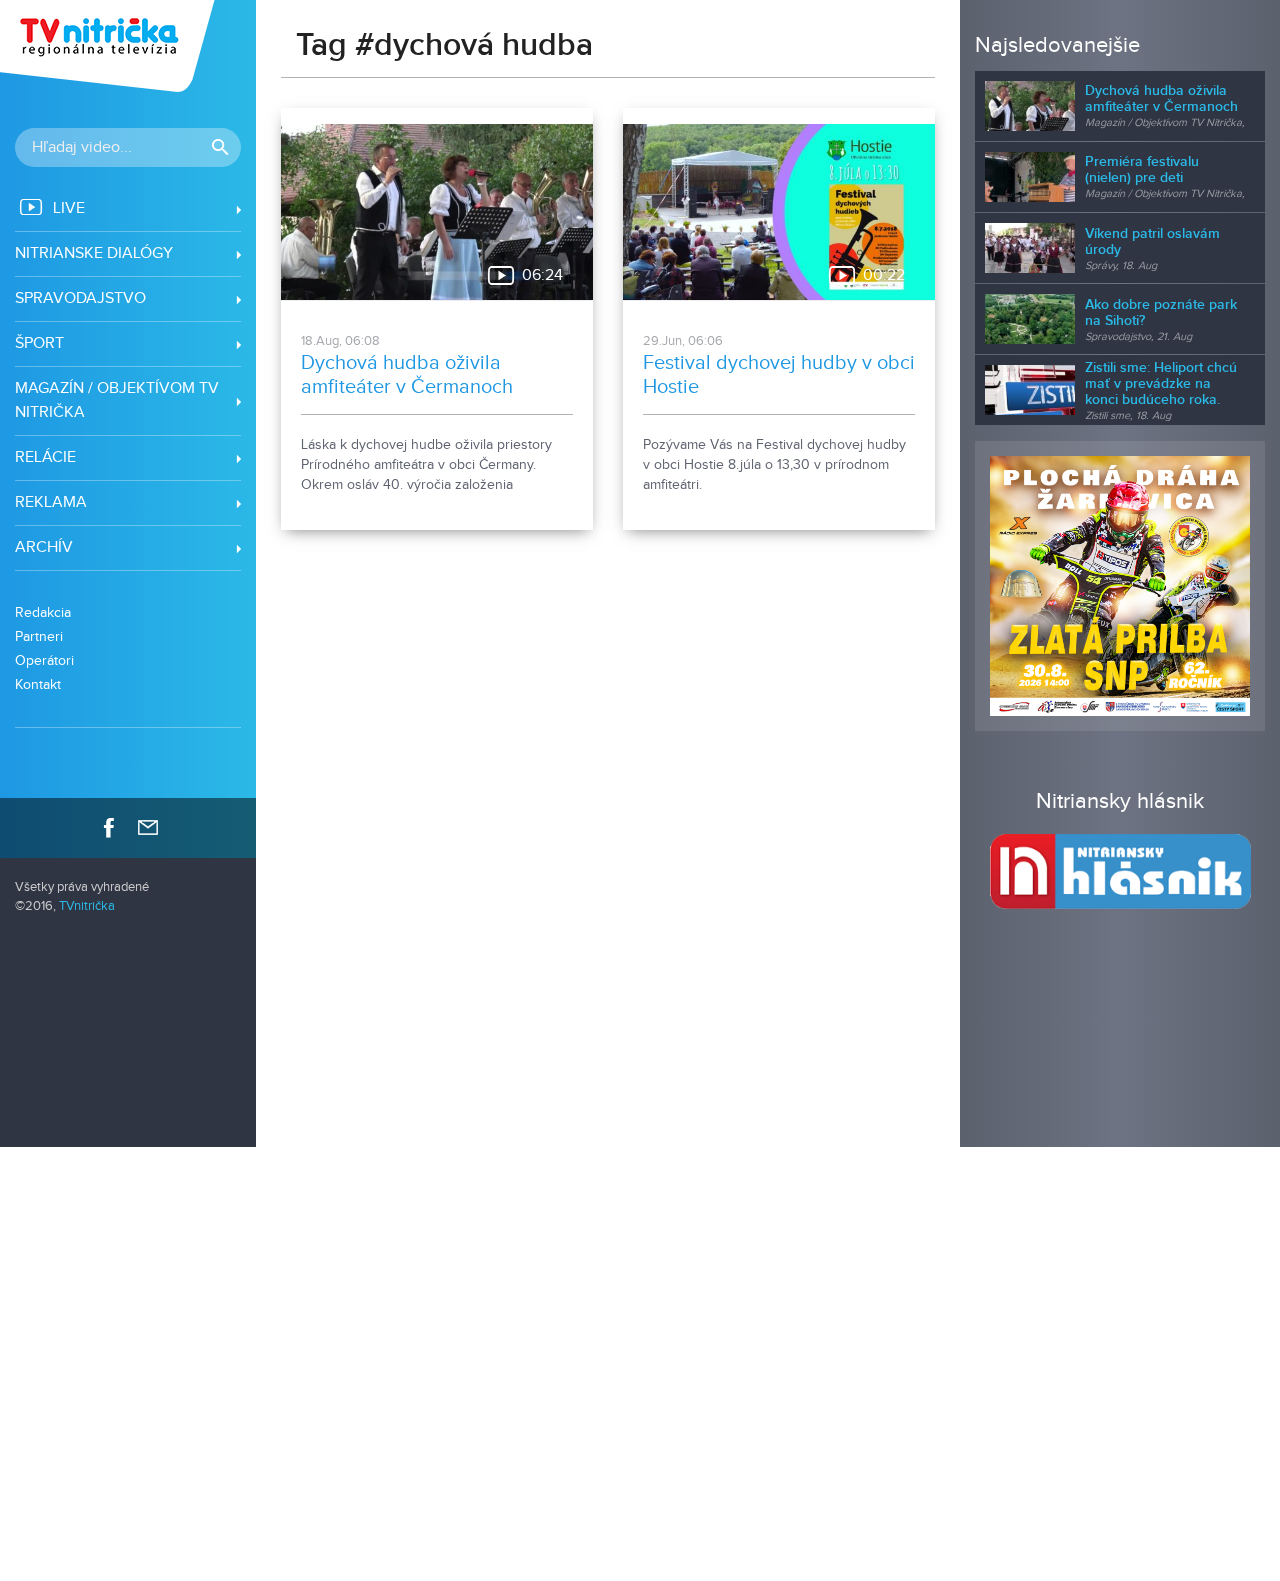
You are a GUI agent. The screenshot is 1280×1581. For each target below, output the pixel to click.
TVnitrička (87, 906)
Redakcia (43, 612)
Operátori (44, 660)
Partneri (39, 636)
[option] (1120, 586)
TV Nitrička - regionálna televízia (109, 46)
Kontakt (38, 684)
